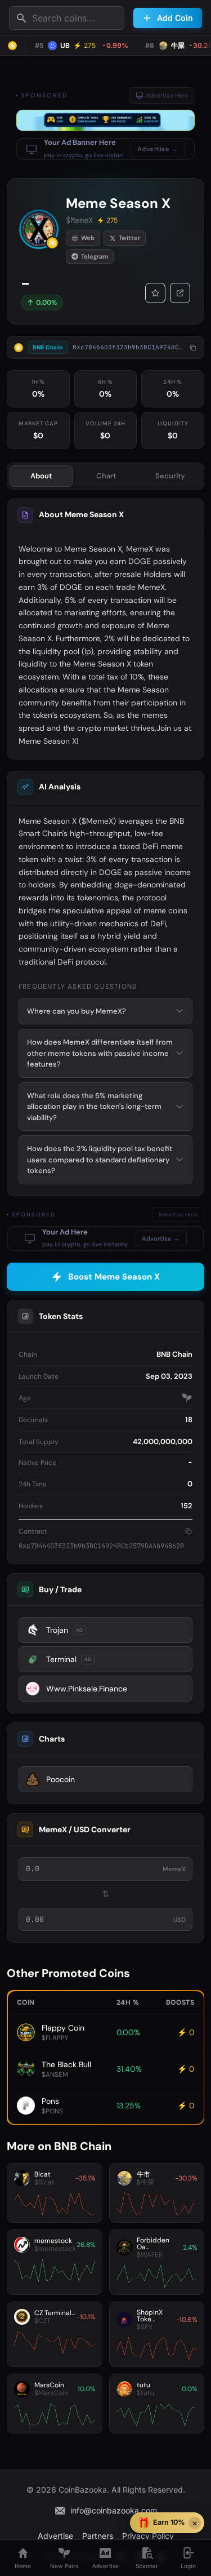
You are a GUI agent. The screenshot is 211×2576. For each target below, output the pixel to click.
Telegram (95, 256)
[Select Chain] (12, 46)
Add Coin (175, 18)
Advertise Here (167, 95)
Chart (106, 476)
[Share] (180, 293)
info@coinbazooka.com (114, 2510)
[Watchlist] (155, 293)
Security (170, 476)
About (41, 476)
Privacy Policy (148, 2536)
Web (88, 238)
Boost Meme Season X (114, 1277)
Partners (98, 2536)
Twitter (129, 238)
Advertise (55, 2536)
